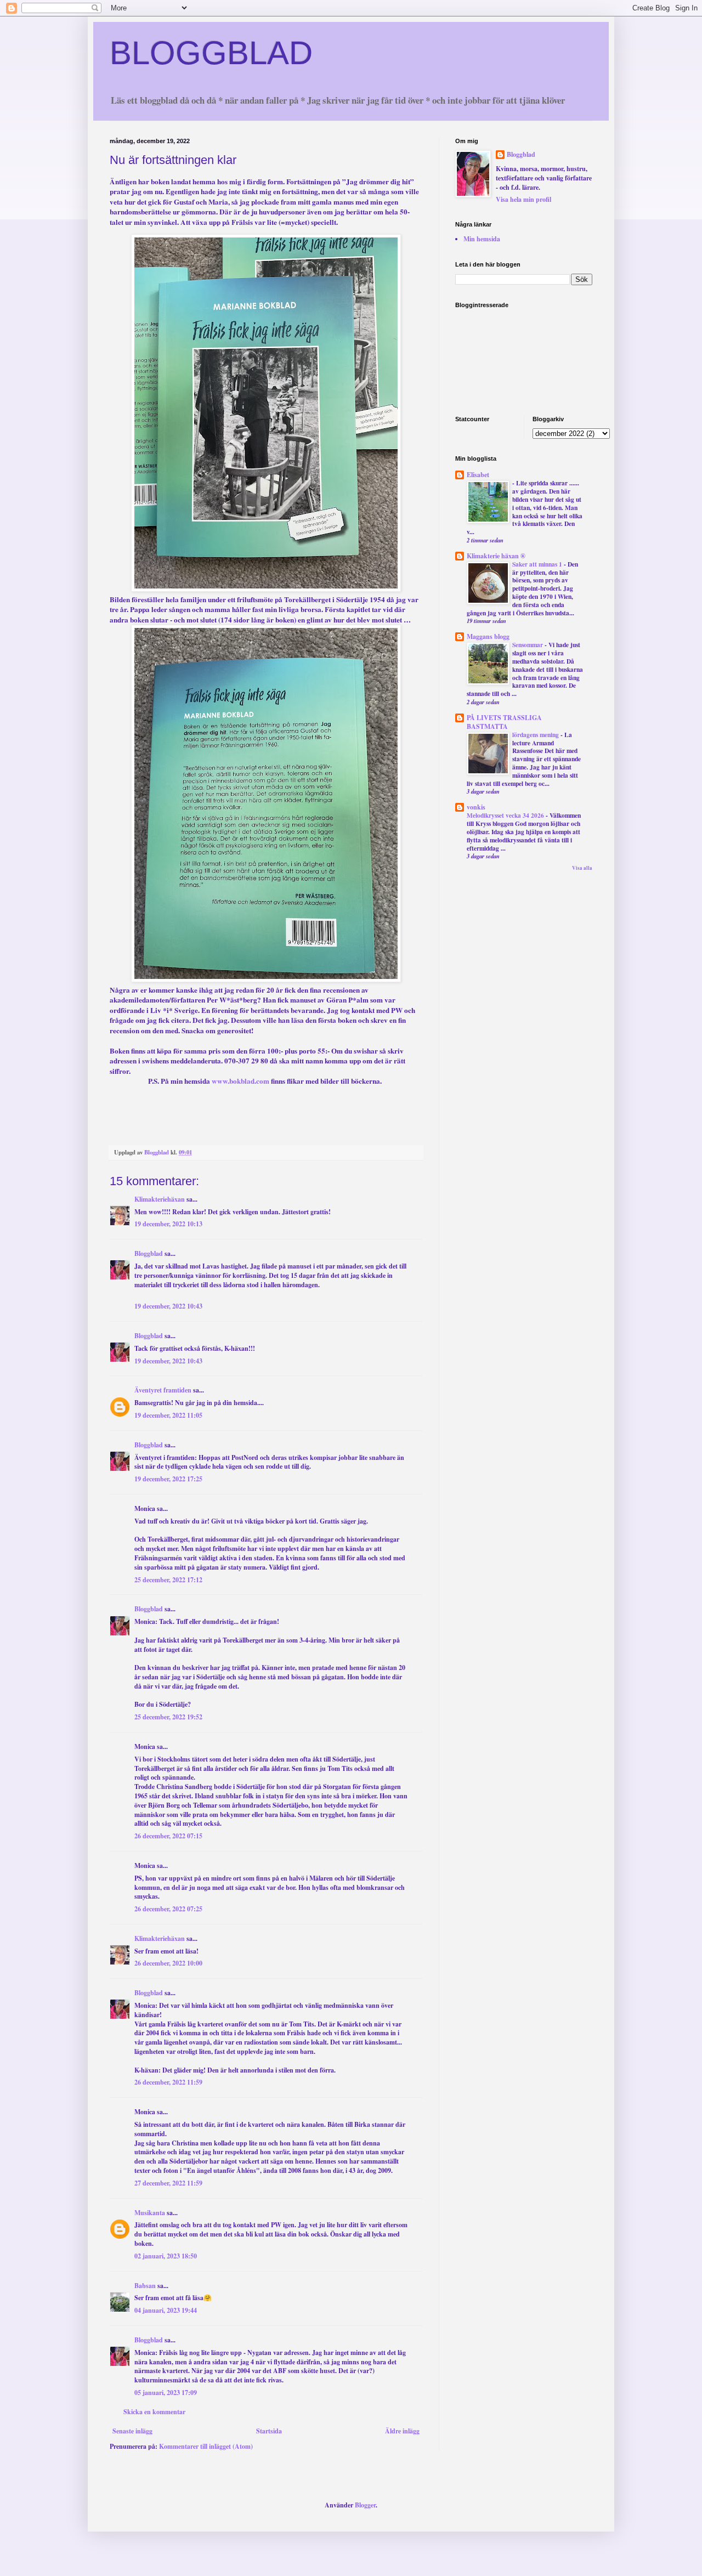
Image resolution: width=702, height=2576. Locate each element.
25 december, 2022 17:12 (168, 1580)
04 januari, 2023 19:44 (166, 2310)
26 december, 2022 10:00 (168, 1963)
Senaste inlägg (132, 2431)
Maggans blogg (488, 636)
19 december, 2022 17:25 (168, 1479)
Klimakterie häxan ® (496, 556)
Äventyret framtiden (163, 1390)
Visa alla (582, 868)
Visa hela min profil (523, 199)
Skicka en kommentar (154, 2412)
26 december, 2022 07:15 (168, 1836)
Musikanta (150, 2213)
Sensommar (528, 645)
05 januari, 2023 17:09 (166, 2393)
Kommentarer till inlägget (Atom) (206, 2446)
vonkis (476, 807)
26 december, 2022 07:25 (168, 1909)
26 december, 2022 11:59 (168, 2082)
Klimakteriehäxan (160, 1199)
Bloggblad (149, 1253)
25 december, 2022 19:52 (168, 1717)
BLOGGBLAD (211, 53)
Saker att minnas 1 (538, 564)
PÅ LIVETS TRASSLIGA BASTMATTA (504, 722)
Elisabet (478, 475)
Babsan (145, 2286)
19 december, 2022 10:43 (168, 1306)
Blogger (365, 2505)
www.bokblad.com (240, 1081)
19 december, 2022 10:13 (168, 1224)
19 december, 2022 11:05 (168, 1415)
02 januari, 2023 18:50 (166, 2256)
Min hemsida (482, 239)
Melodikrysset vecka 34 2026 (506, 815)
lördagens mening (536, 735)
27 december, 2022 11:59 (168, 2183)
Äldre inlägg (402, 2431)
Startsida (269, 2431)
